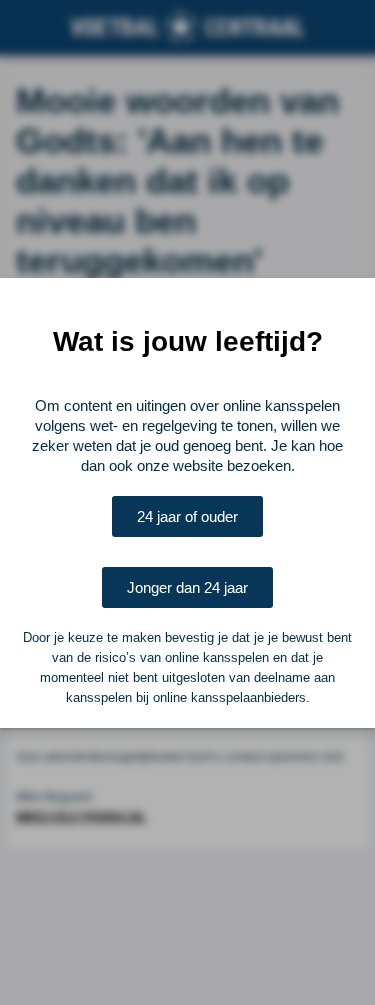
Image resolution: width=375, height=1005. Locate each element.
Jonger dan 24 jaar (187, 587)
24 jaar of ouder (187, 516)
